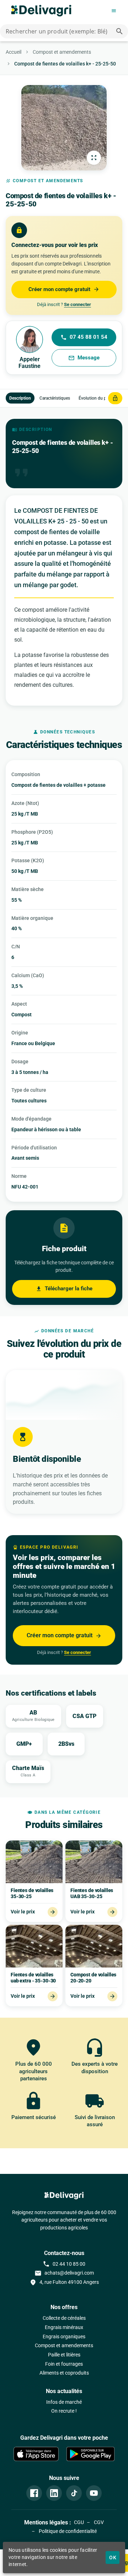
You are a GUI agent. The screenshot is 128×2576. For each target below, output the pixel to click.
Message (84, 358)
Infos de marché (64, 2402)
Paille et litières (64, 2355)
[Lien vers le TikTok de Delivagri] (74, 2493)
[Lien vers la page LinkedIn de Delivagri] (54, 2493)
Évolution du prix (95, 398)
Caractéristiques (55, 398)
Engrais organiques (64, 2337)
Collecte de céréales (64, 2318)
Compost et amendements (62, 52)
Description (20, 398)
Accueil (14, 52)
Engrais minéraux (64, 2327)
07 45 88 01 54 (84, 337)
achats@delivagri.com (64, 2273)
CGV (98, 2522)
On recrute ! (64, 2411)
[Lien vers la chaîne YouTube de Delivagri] (94, 2493)
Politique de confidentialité (67, 2531)
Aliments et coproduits (64, 2373)
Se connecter (78, 304)
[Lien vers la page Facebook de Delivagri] (34, 2493)
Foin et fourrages (64, 2364)
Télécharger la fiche (64, 1289)
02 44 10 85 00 (64, 2264)
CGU (79, 2522)
